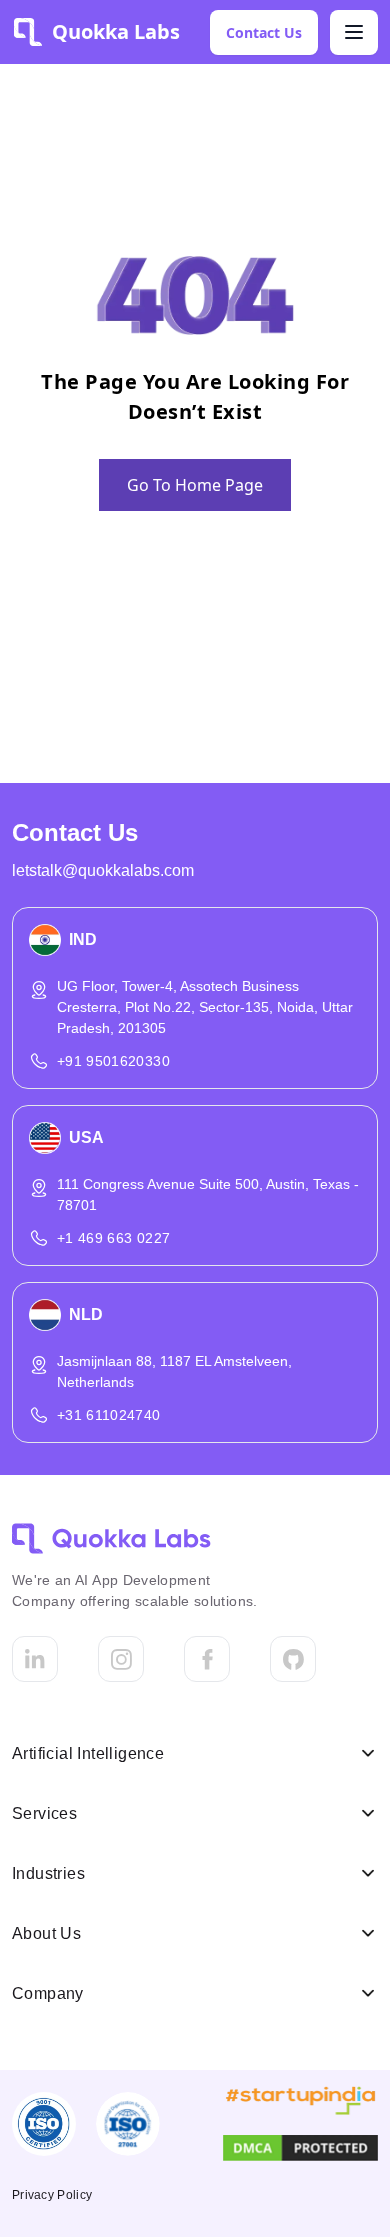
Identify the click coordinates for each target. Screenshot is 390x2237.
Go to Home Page (195, 485)
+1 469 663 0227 (113, 1238)
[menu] (354, 32)
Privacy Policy (52, 2195)
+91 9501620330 (113, 1061)
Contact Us (264, 32)
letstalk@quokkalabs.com (103, 870)
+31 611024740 (109, 1415)
